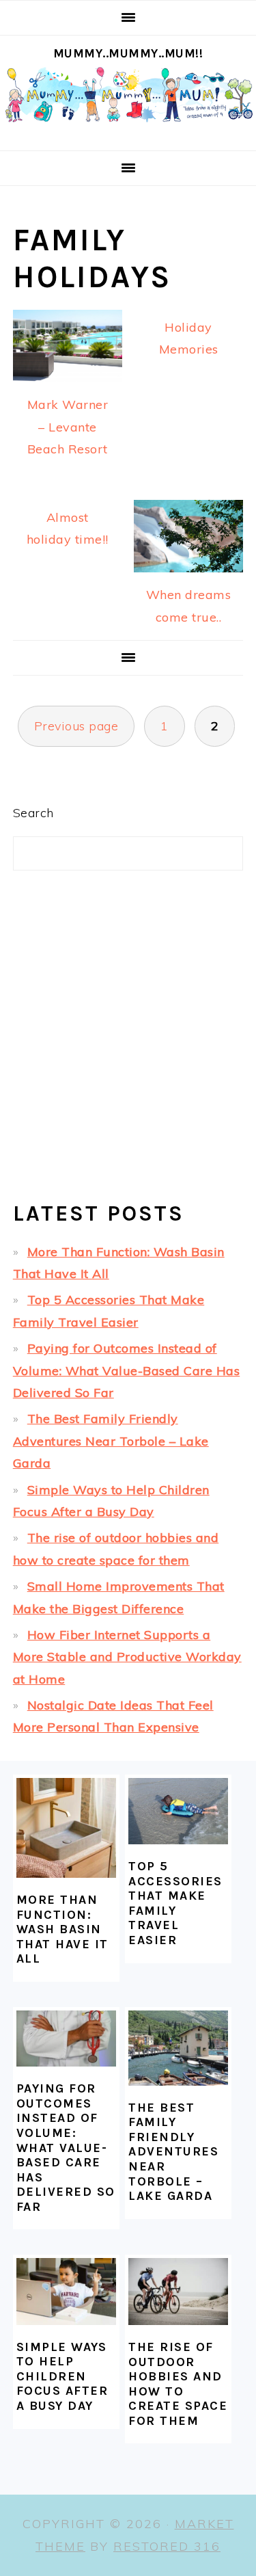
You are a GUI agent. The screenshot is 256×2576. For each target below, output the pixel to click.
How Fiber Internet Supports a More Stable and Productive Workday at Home (127, 1657)
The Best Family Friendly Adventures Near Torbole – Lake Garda (111, 1441)
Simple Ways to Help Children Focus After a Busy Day (62, 2376)
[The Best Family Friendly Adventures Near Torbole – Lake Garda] (178, 2048)
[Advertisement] (128, 1047)
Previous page (76, 726)
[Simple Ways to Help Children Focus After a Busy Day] (66, 2291)
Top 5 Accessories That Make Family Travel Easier (175, 1903)
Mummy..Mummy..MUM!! (128, 53)
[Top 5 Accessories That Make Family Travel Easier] (178, 1811)
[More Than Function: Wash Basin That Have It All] (66, 1828)
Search (33, 813)
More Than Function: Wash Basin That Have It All (62, 1929)
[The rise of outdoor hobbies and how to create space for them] (178, 2291)
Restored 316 (167, 2546)
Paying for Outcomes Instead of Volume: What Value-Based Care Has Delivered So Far (127, 1370)
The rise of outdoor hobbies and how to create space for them (178, 2384)
